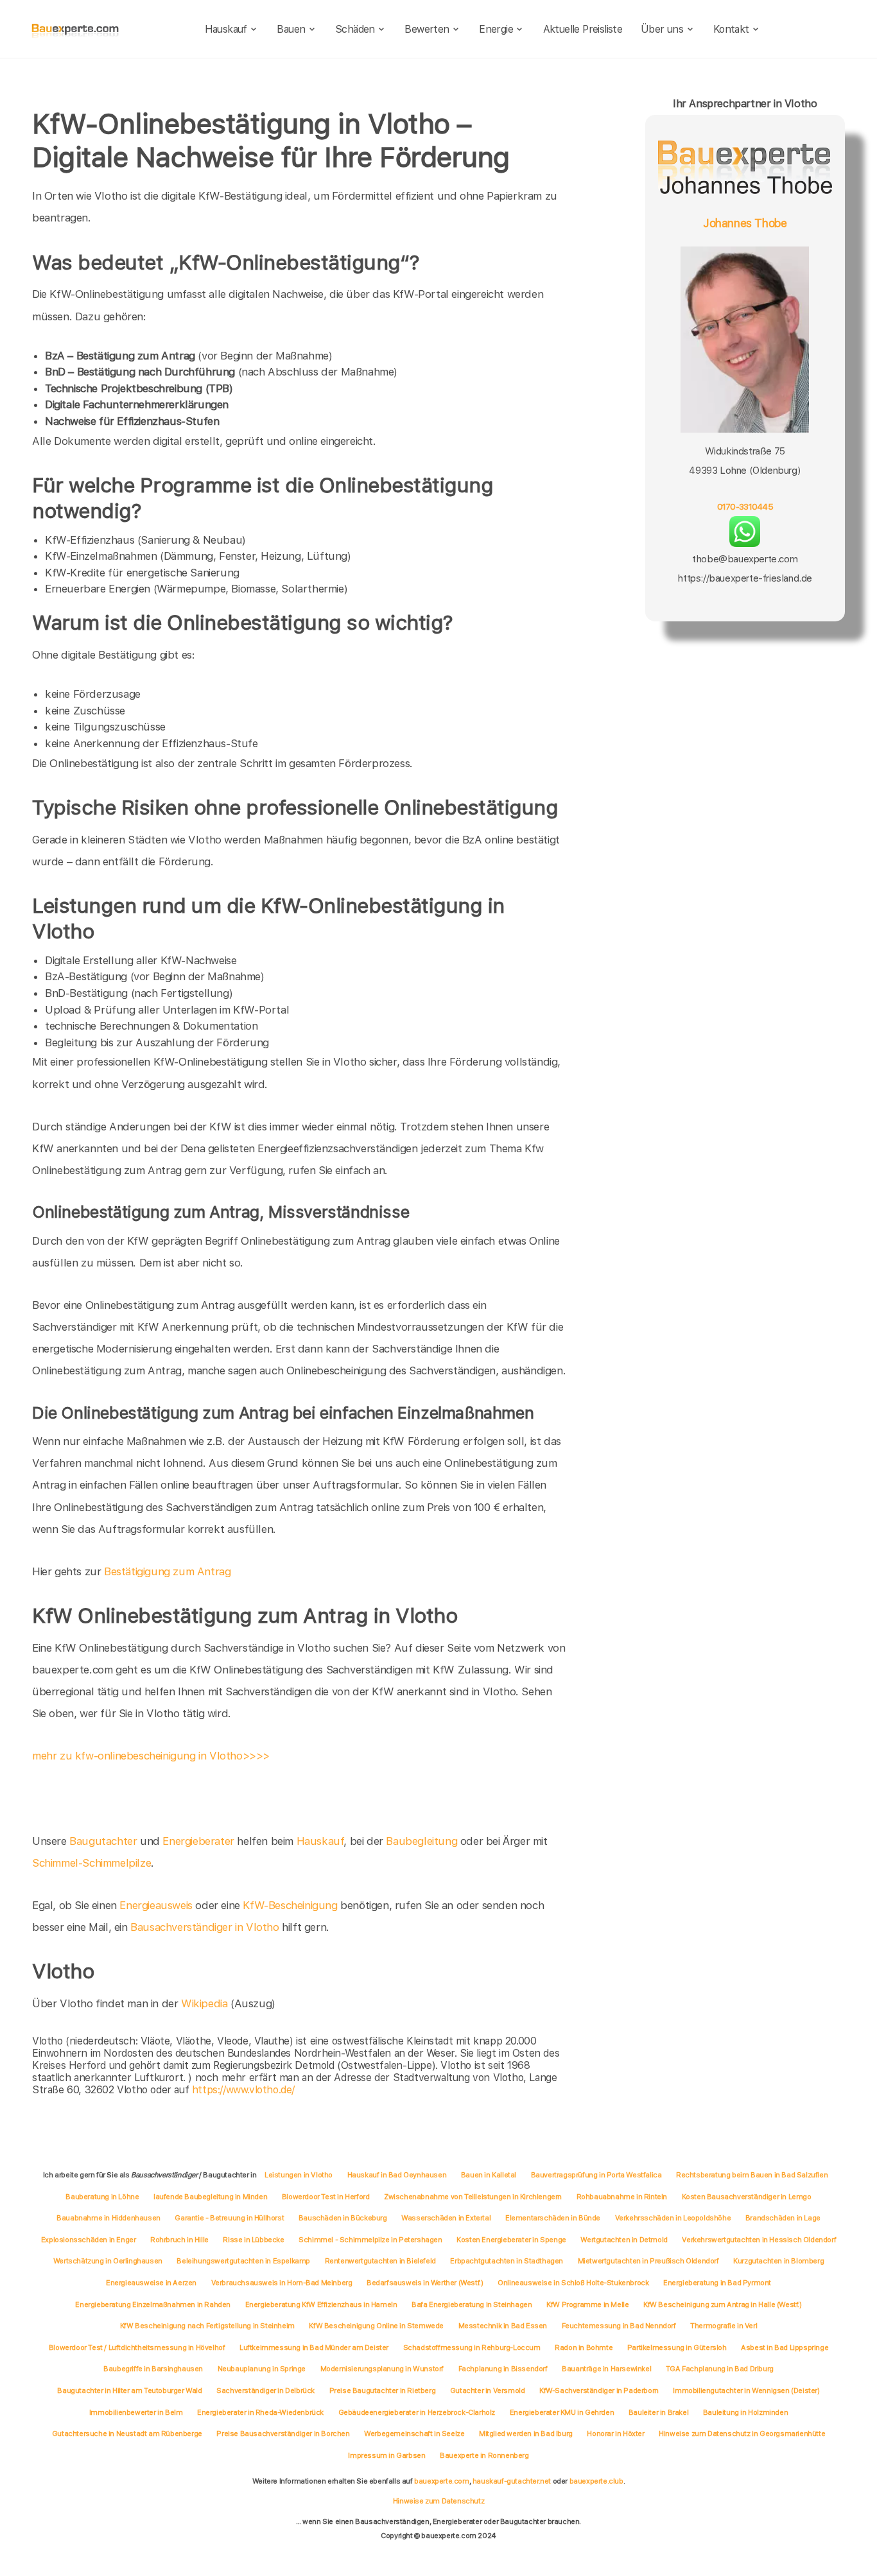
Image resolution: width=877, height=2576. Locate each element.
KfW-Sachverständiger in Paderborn (599, 2390)
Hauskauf (226, 29)
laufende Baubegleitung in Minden (210, 2197)
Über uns (662, 29)
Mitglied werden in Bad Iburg (526, 2433)
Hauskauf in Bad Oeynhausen (397, 2175)
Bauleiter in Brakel (658, 2412)
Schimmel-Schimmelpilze (91, 1863)
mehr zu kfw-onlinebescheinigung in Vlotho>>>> (151, 1756)
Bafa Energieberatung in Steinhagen (472, 2304)
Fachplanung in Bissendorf (503, 2369)
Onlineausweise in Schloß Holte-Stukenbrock (573, 2283)
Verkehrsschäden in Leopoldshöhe (673, 2218)
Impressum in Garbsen (386, 2455)
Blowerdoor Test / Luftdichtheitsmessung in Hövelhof (137, 2347)
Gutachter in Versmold (488, 2390)
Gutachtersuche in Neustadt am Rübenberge (127, 2433)
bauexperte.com (441, 2481)
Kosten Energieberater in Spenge (511, 2240)
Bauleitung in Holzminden (745, 2412)
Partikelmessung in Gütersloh (677, 2347)
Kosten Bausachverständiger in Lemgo (747, 2197)
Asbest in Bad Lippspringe (785, 2347)
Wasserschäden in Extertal (446, 2218)
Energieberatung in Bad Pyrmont (717, 2283)
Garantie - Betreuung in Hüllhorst (229, 2218)
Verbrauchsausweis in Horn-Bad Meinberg (282, 2283)
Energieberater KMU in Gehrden (562, 2412)
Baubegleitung (421, 1841)
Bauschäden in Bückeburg (343, 2218)
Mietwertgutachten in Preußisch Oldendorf (648, 2261)
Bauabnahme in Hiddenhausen (109, 2218)
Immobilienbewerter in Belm (136, 2412)
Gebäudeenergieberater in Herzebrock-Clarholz (417, 2412)
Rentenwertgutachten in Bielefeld (380, 2261)
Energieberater (198, 1841)
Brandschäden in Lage (783, 2218)
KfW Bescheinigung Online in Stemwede (376, 2326)
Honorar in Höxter (615, 2433)
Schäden (355, 29)
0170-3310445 (745, 506)
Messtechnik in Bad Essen (503, 2326)
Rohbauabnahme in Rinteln (622, 2197)
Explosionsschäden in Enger (89, 2240)
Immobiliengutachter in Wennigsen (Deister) (746, 2390)
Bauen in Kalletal (489, 2175)
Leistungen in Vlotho (299, 2175)
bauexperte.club (596, 2481)
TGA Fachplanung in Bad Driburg (720, 2369)
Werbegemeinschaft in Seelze (414, 2433)
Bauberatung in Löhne (102, 2197)
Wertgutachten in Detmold (624, 2240)
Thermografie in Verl (724, 2326)
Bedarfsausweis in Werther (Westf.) (425, 2283)
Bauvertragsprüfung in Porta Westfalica (596, 2175)
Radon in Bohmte (584, 2347)
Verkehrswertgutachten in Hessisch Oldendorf (759, 2240)
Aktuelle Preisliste (583, 29)
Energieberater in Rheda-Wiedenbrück (260, 2412)
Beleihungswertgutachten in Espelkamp (243, 2261)
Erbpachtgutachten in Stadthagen (507, 2261)
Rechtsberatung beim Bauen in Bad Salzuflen (752, 2175)
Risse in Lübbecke (253, 2240)
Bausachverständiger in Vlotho (204, 1927)
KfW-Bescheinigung (290, 1905)
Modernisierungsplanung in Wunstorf (382, 2369)
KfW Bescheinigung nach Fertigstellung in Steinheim (207, 2326)
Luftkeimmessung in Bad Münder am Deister (314, 2347)
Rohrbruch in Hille (179, 2240)
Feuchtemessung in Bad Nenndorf (619, 2326)
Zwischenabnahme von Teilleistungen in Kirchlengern (473, 2197)
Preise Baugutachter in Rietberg (383, 2390)
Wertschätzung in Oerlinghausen (108, 2261)
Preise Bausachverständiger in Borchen (283, 2433)
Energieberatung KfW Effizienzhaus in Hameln (321, 2304)
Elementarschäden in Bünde (553, 2218)
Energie (496, 29)
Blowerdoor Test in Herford (326, 2197)
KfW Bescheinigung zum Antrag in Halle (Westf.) (723, 2304)
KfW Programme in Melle (587, 2304)
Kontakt (731, 29)
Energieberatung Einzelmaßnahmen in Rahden (153, 2304)
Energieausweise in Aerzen (151, 2283)
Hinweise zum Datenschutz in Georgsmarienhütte (742, 2433)
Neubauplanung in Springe (262, 2369)
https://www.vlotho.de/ (243, 2090)
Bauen (291, 29)
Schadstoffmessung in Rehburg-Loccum (472, 2347)
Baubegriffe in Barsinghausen (153, 2369)
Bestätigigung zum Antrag (167, 1571)
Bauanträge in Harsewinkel (606, 2369)
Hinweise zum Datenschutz (438, 2501)
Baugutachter (103, 1841)
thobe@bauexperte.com (745, 559)
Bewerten (427, 29)
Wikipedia (206, 2003)
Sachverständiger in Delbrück (265, 2390)
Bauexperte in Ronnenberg (484, 2455)
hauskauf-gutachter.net (512, 2481)
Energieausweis (156, 1905)
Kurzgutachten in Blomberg (778, 2261)
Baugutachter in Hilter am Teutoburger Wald (129, 2390)
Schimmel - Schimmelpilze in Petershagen (370, 2240)
